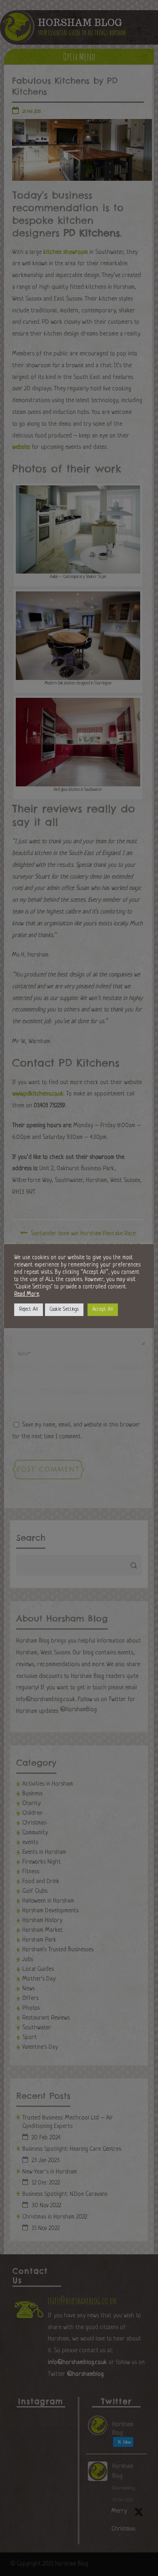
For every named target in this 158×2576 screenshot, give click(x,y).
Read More (27, 1294)
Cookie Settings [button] (64, 1310)
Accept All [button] (103, 1310)
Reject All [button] (29, 1310)
